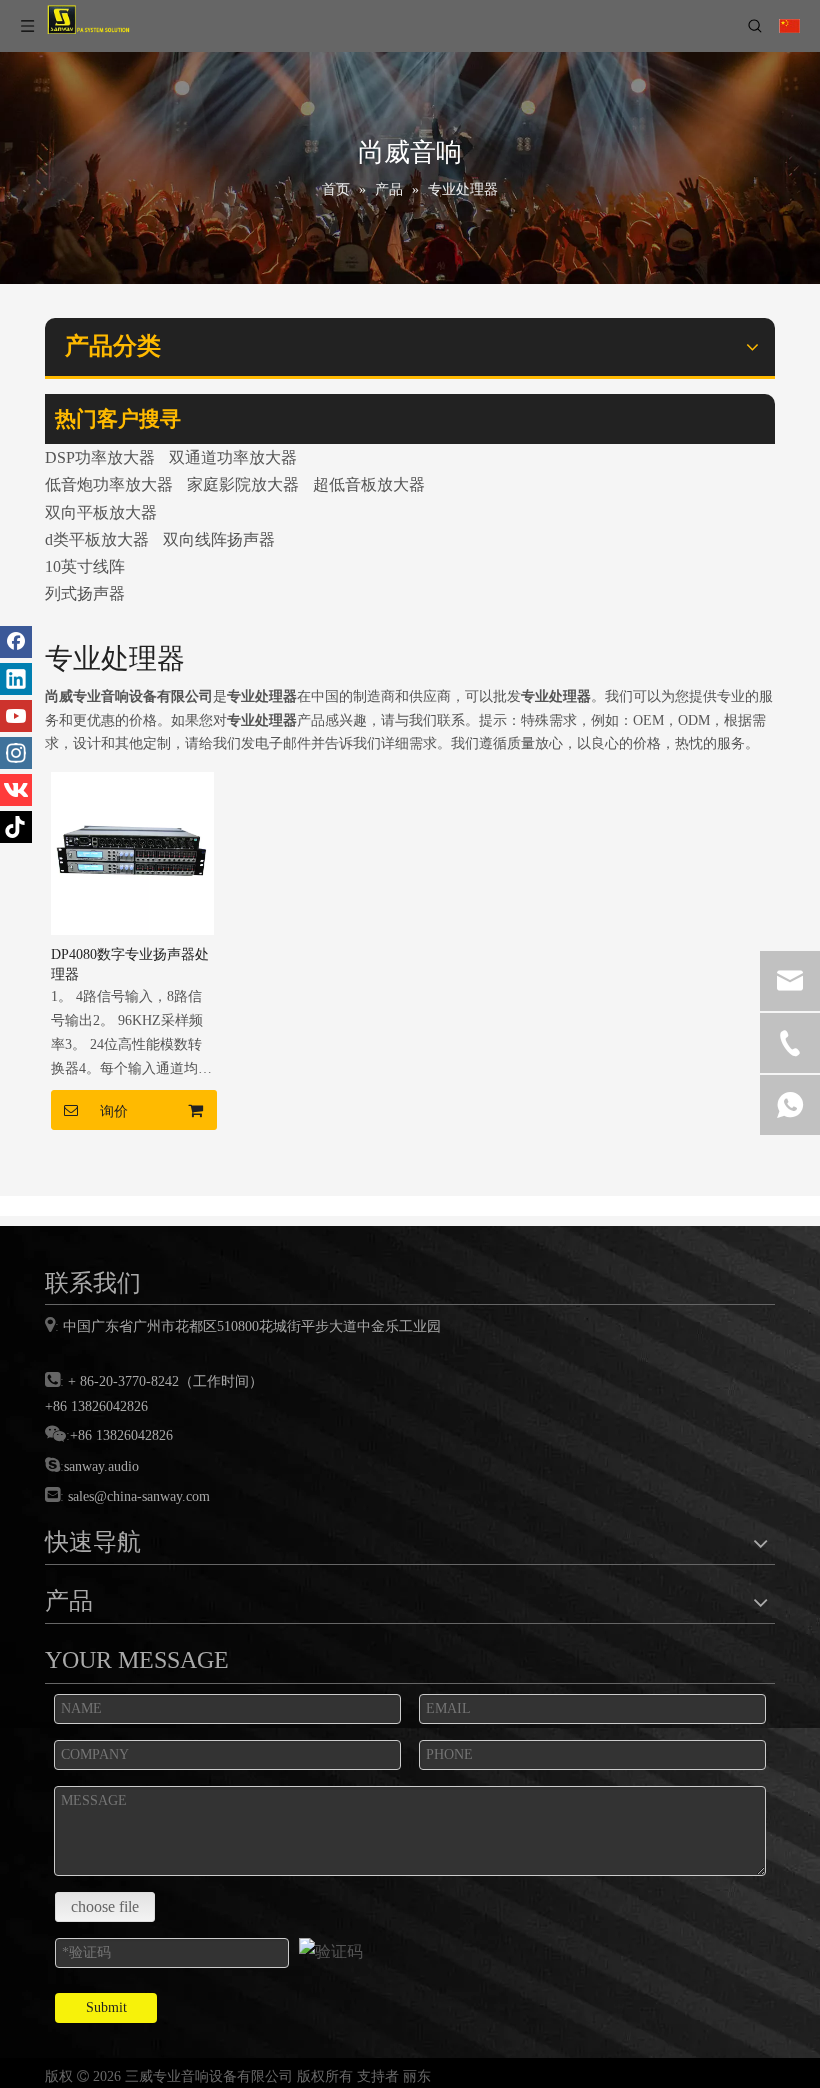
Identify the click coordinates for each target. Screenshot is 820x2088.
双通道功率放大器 (233, 457)
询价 (114, 1111)
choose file (105, 1906)
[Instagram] (16, 753)
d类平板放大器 (97, 539)
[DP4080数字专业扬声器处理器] (132, 851)
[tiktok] (16, 827)
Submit (106, 2007)
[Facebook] (16, 642)
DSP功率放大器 (100, 457)
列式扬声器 (85, 593)
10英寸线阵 (85, 566)
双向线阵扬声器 (219, 539)
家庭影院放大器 (243, 484)
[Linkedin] (16, 679)
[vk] (16, 790)
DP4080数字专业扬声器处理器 (130, 964)
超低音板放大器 (369, 484)
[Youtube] (16, 716)
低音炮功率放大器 (109, 484)
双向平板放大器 (101, 512)
